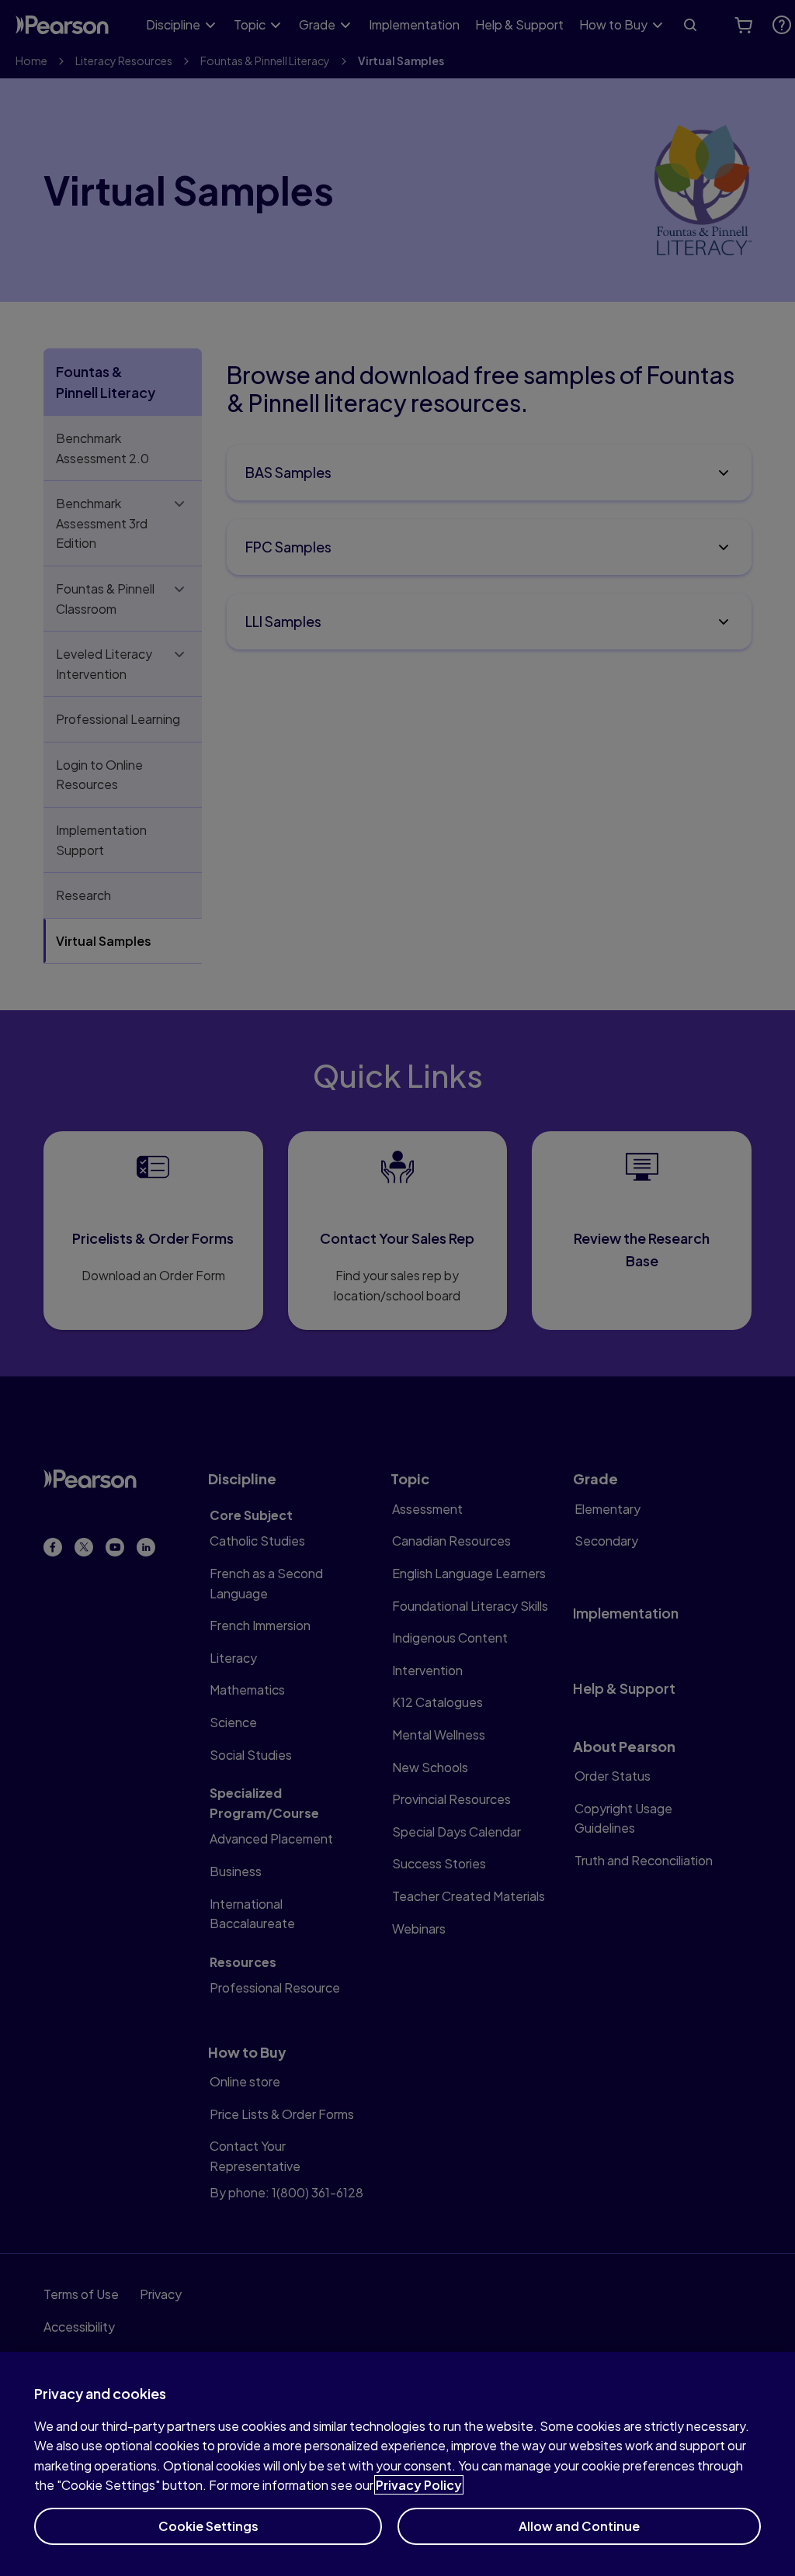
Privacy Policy (419, 2485)
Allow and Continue (579, 2526)
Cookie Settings (208, 2526)
